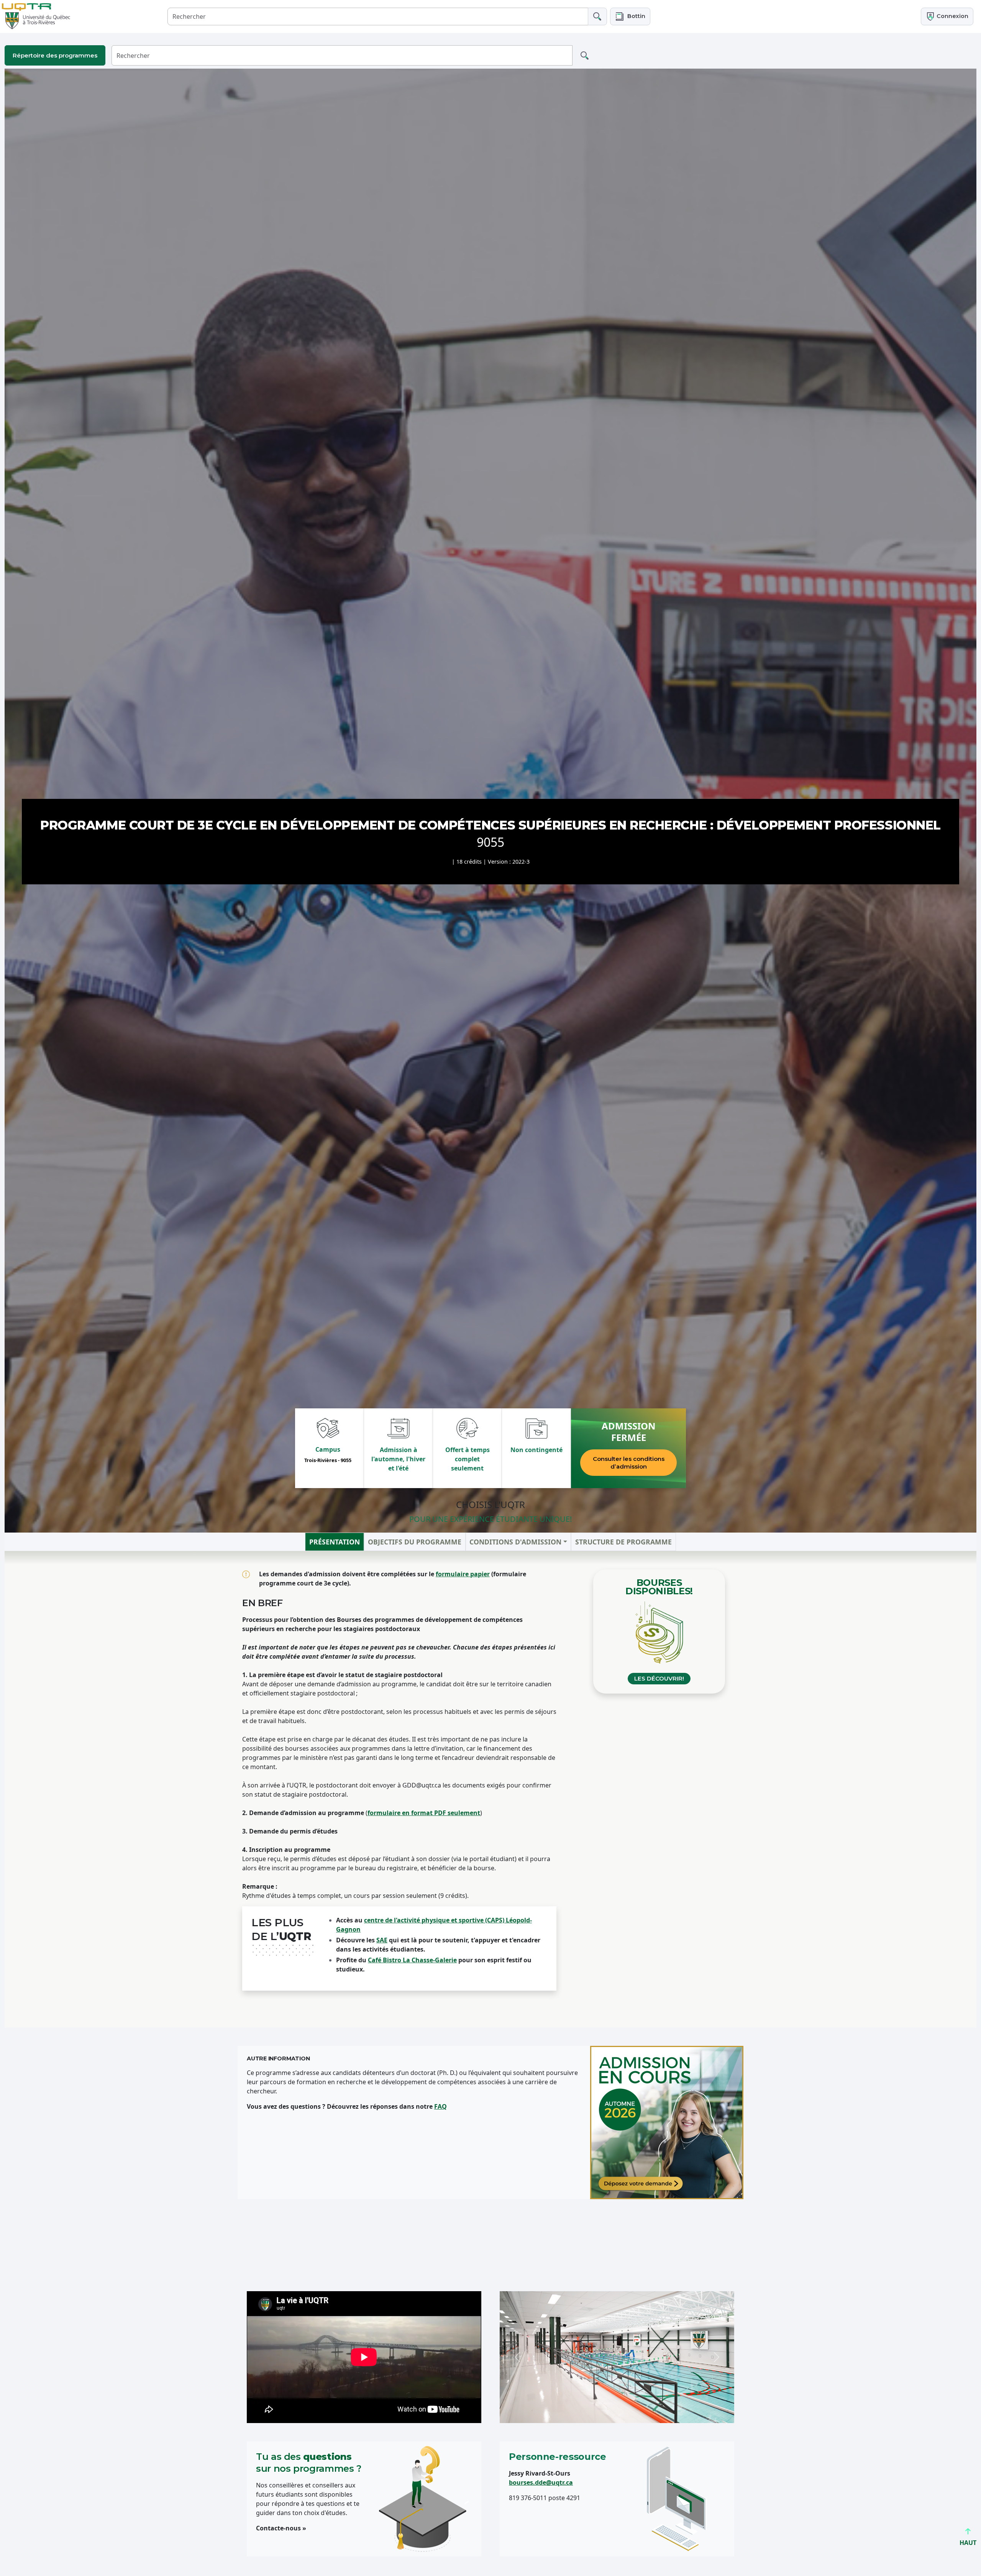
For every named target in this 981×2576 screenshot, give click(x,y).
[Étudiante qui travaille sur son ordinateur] (667, 2123)
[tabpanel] (490, 1789)
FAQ (440, 2106)
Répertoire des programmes (55, 55)
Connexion (952, 16)
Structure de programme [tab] (623, 1542)
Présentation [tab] (335, 1542)
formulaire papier (463, 1574)
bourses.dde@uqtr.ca (541, 2482)
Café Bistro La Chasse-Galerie (412, 1960)
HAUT (968, 2543)
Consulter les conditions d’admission (629, 1463)
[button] (630, 16)
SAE (382, 1940)
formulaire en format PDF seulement (424, 1813)
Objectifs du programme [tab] (415, 1542)
